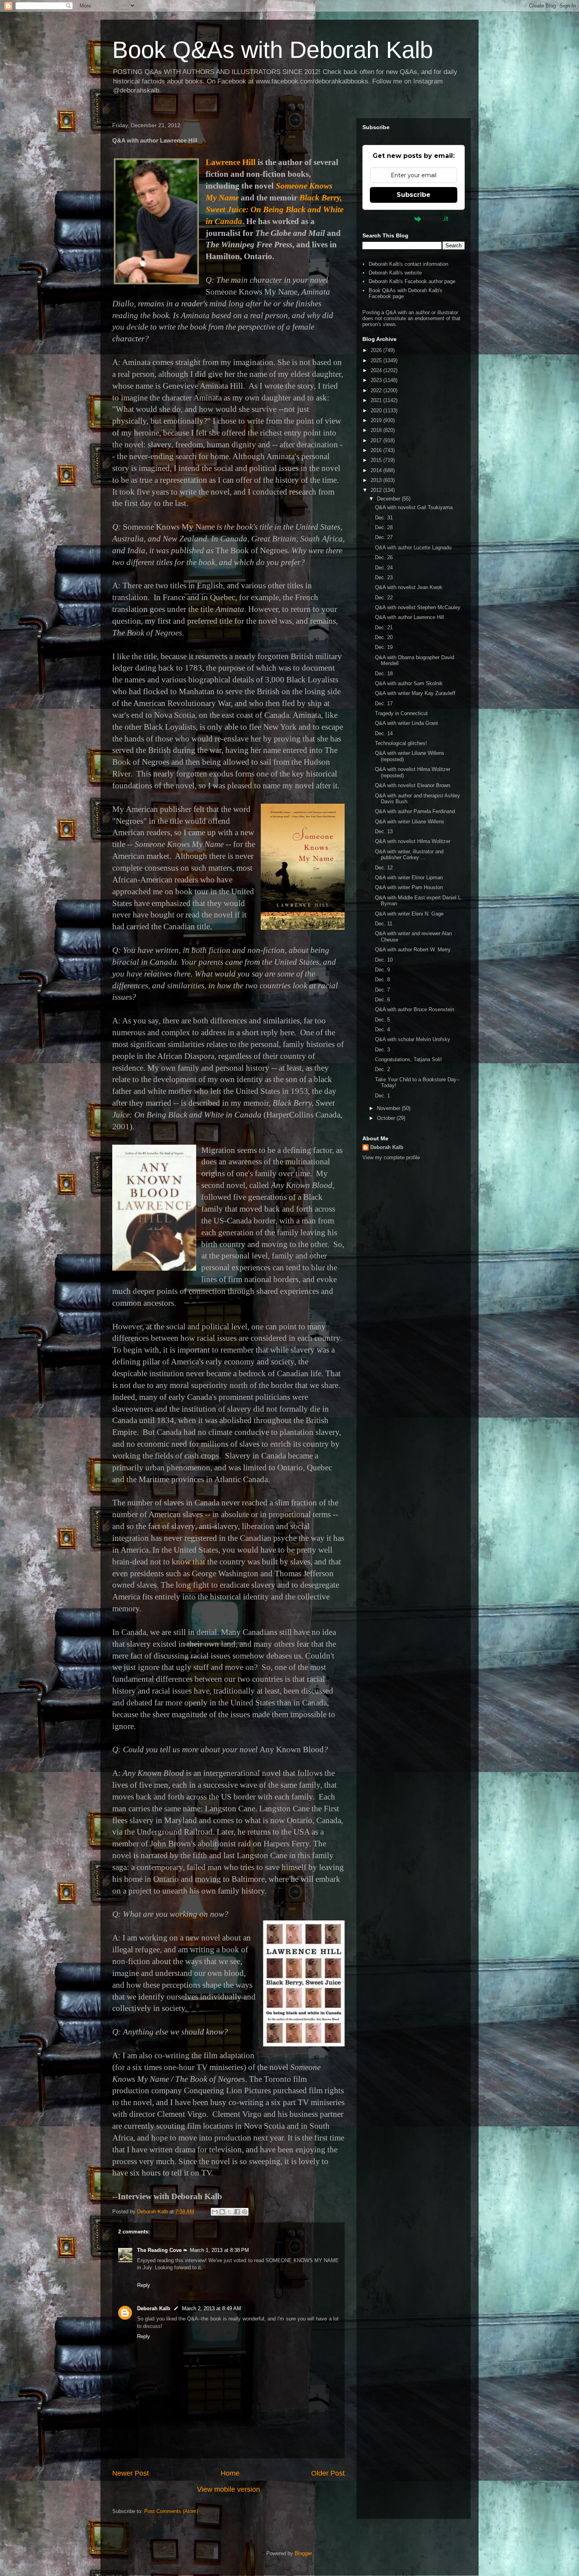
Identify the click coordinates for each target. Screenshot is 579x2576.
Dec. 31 (384, 518)
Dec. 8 (382, 979)
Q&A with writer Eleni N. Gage (409, 914)
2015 (377, 460)
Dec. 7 (382, 990)
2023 (377, 380)
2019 (377, 420)
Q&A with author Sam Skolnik (409, 683)
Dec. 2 (382, 1069)
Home (230, 2473)
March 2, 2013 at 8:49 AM (212, 2308)
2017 (377, 440)
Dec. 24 (384, 568)
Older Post (328, 2473)
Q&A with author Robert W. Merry (413, 950)
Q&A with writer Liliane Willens (410, 822)
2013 (377, 480)
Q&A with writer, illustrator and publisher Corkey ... (409, 855)
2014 (377, 470)
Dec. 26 (384, 557)
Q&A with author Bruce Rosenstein (415, 1009)
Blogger (303, 2553)
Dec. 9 (382, 970)
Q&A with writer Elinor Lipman (409, 878)
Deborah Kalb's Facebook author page (412, 281)
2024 (377, 370)
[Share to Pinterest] (245, 2212)
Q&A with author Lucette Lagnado (413, 548)
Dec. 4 (382, 1029)
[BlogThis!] (222, 2212)
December (389, 499)
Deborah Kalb (154, 2308)
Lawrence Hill (231, 162)
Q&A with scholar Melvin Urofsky (413, 1039)
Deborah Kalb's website (395, 273)
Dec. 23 (384, 577)
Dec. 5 (382, 1020)
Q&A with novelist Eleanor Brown (413, 785)
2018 (377, 430)
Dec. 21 (384, 627)
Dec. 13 (384, 831)
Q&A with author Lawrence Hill (409, 617)
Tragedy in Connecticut (401, 713)
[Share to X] (230, 2212)
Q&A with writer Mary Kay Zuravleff (415, 693)
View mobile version (228, 2489)
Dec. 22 (384, 598)
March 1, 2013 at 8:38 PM (219, 2250)
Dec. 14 (384, 733)
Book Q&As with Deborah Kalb (273, 50)
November (389, 1108)
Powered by (395, 219)
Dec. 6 (382, 1000)
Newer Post (131, 2473)
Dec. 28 (384, 527)
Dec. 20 (384, 637)
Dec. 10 (384, 960)
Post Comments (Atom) (171, 2511)
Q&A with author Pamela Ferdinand (415, 811)
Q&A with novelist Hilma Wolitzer (413, 841)
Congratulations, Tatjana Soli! (408, 1059)
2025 (377, 360)
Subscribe (414, 195)
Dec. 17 (384, 703)
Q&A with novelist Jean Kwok (409, 587)
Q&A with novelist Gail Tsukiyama (414, 507)
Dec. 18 (384, 674)
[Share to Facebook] (237, 2212)
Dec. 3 (382, 1050)
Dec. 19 (384, 647)
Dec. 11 (384, 924)
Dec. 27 (384, 537)
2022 (377, 390)
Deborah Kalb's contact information (408, 264)
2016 (377, 450)
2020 (377, 410)
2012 (377, 490)
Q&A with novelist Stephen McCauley (418, 607)
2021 (377, 400)
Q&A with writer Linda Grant (406, 723)
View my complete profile (391, 1157)
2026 (377, 350)
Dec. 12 (384, 868)
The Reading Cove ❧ (162, 2250)
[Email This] (215, 2212)
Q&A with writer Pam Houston (409, 887)
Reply (144, 2285)
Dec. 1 (382, 1096)
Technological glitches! (401, 743)
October (387, 1118)
